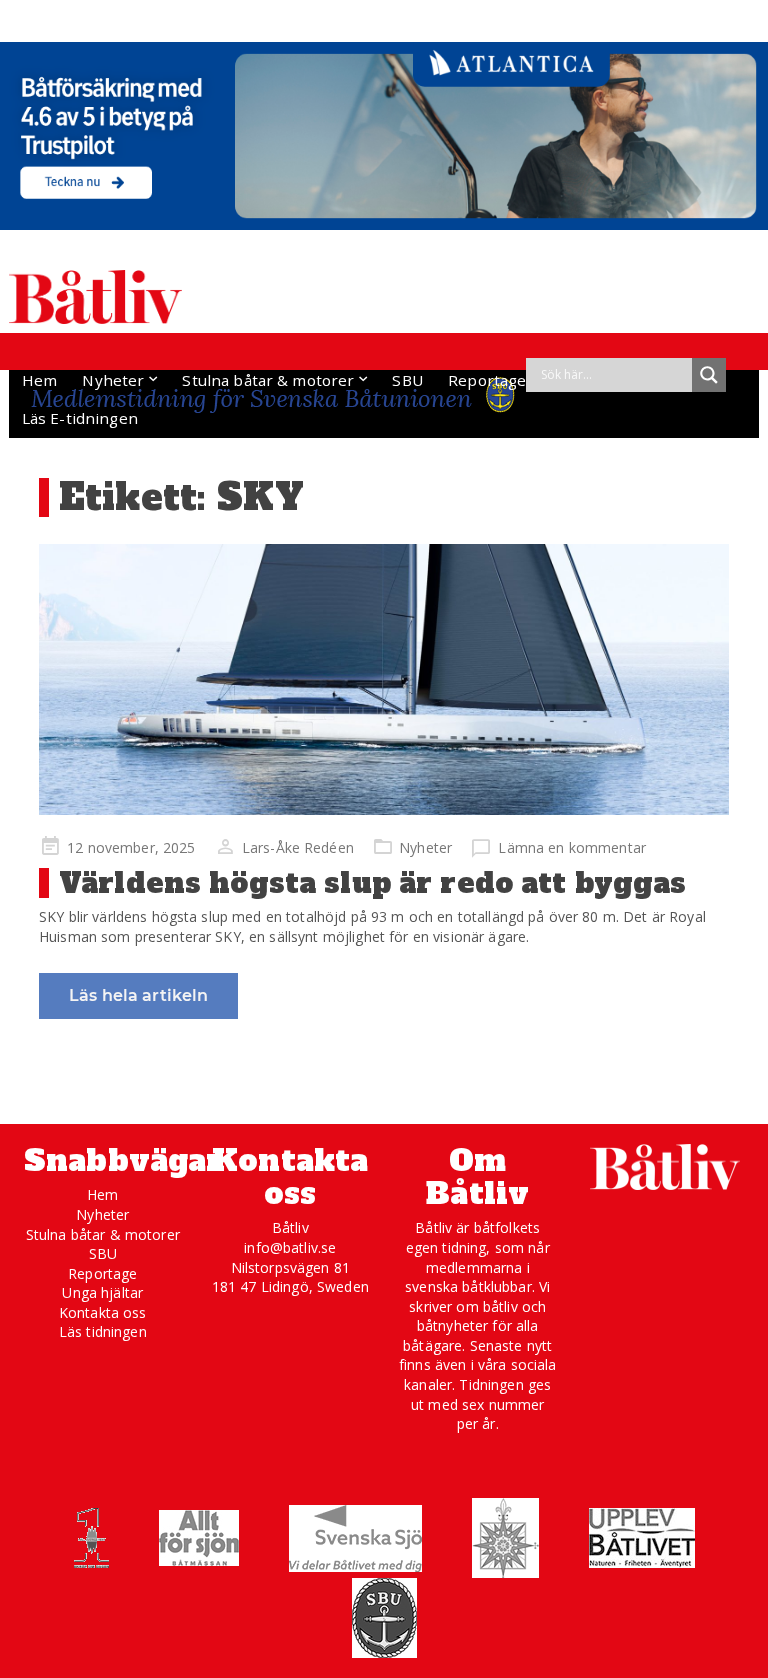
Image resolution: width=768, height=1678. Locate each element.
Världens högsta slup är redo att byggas (372, 883)
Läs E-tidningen (80, 418)
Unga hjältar (102, 1292)
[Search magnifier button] (709, 375)
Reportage (487, 380)
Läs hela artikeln (138, 995)
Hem (39, 380)
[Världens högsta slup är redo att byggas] (384, 679)
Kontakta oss (103, 1312)
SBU (407, 380)
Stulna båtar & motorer (268, 380)
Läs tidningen (103, 1331)
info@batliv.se (290, 1247)
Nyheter (113, 380)
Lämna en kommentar (572, 847)
